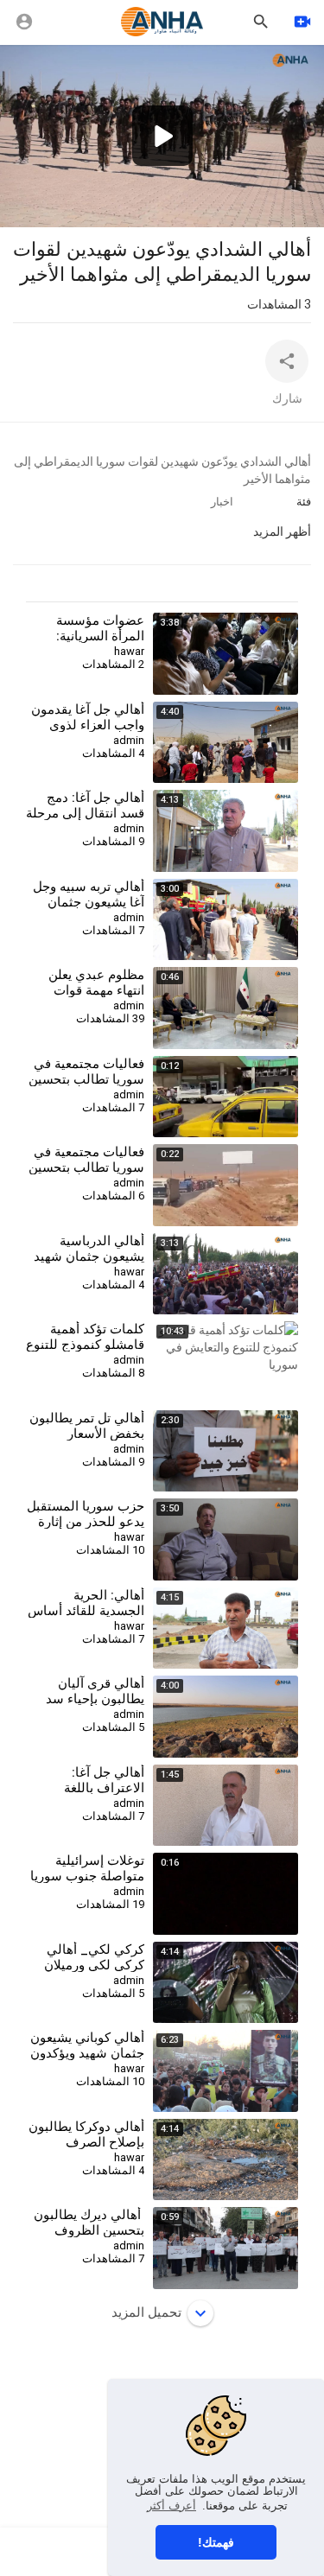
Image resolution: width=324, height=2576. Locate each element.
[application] (162, 136)
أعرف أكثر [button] (172, 2506)
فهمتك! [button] (216, 2542)
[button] (162, 136)
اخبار (222, 502)
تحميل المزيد (146, 2312)
